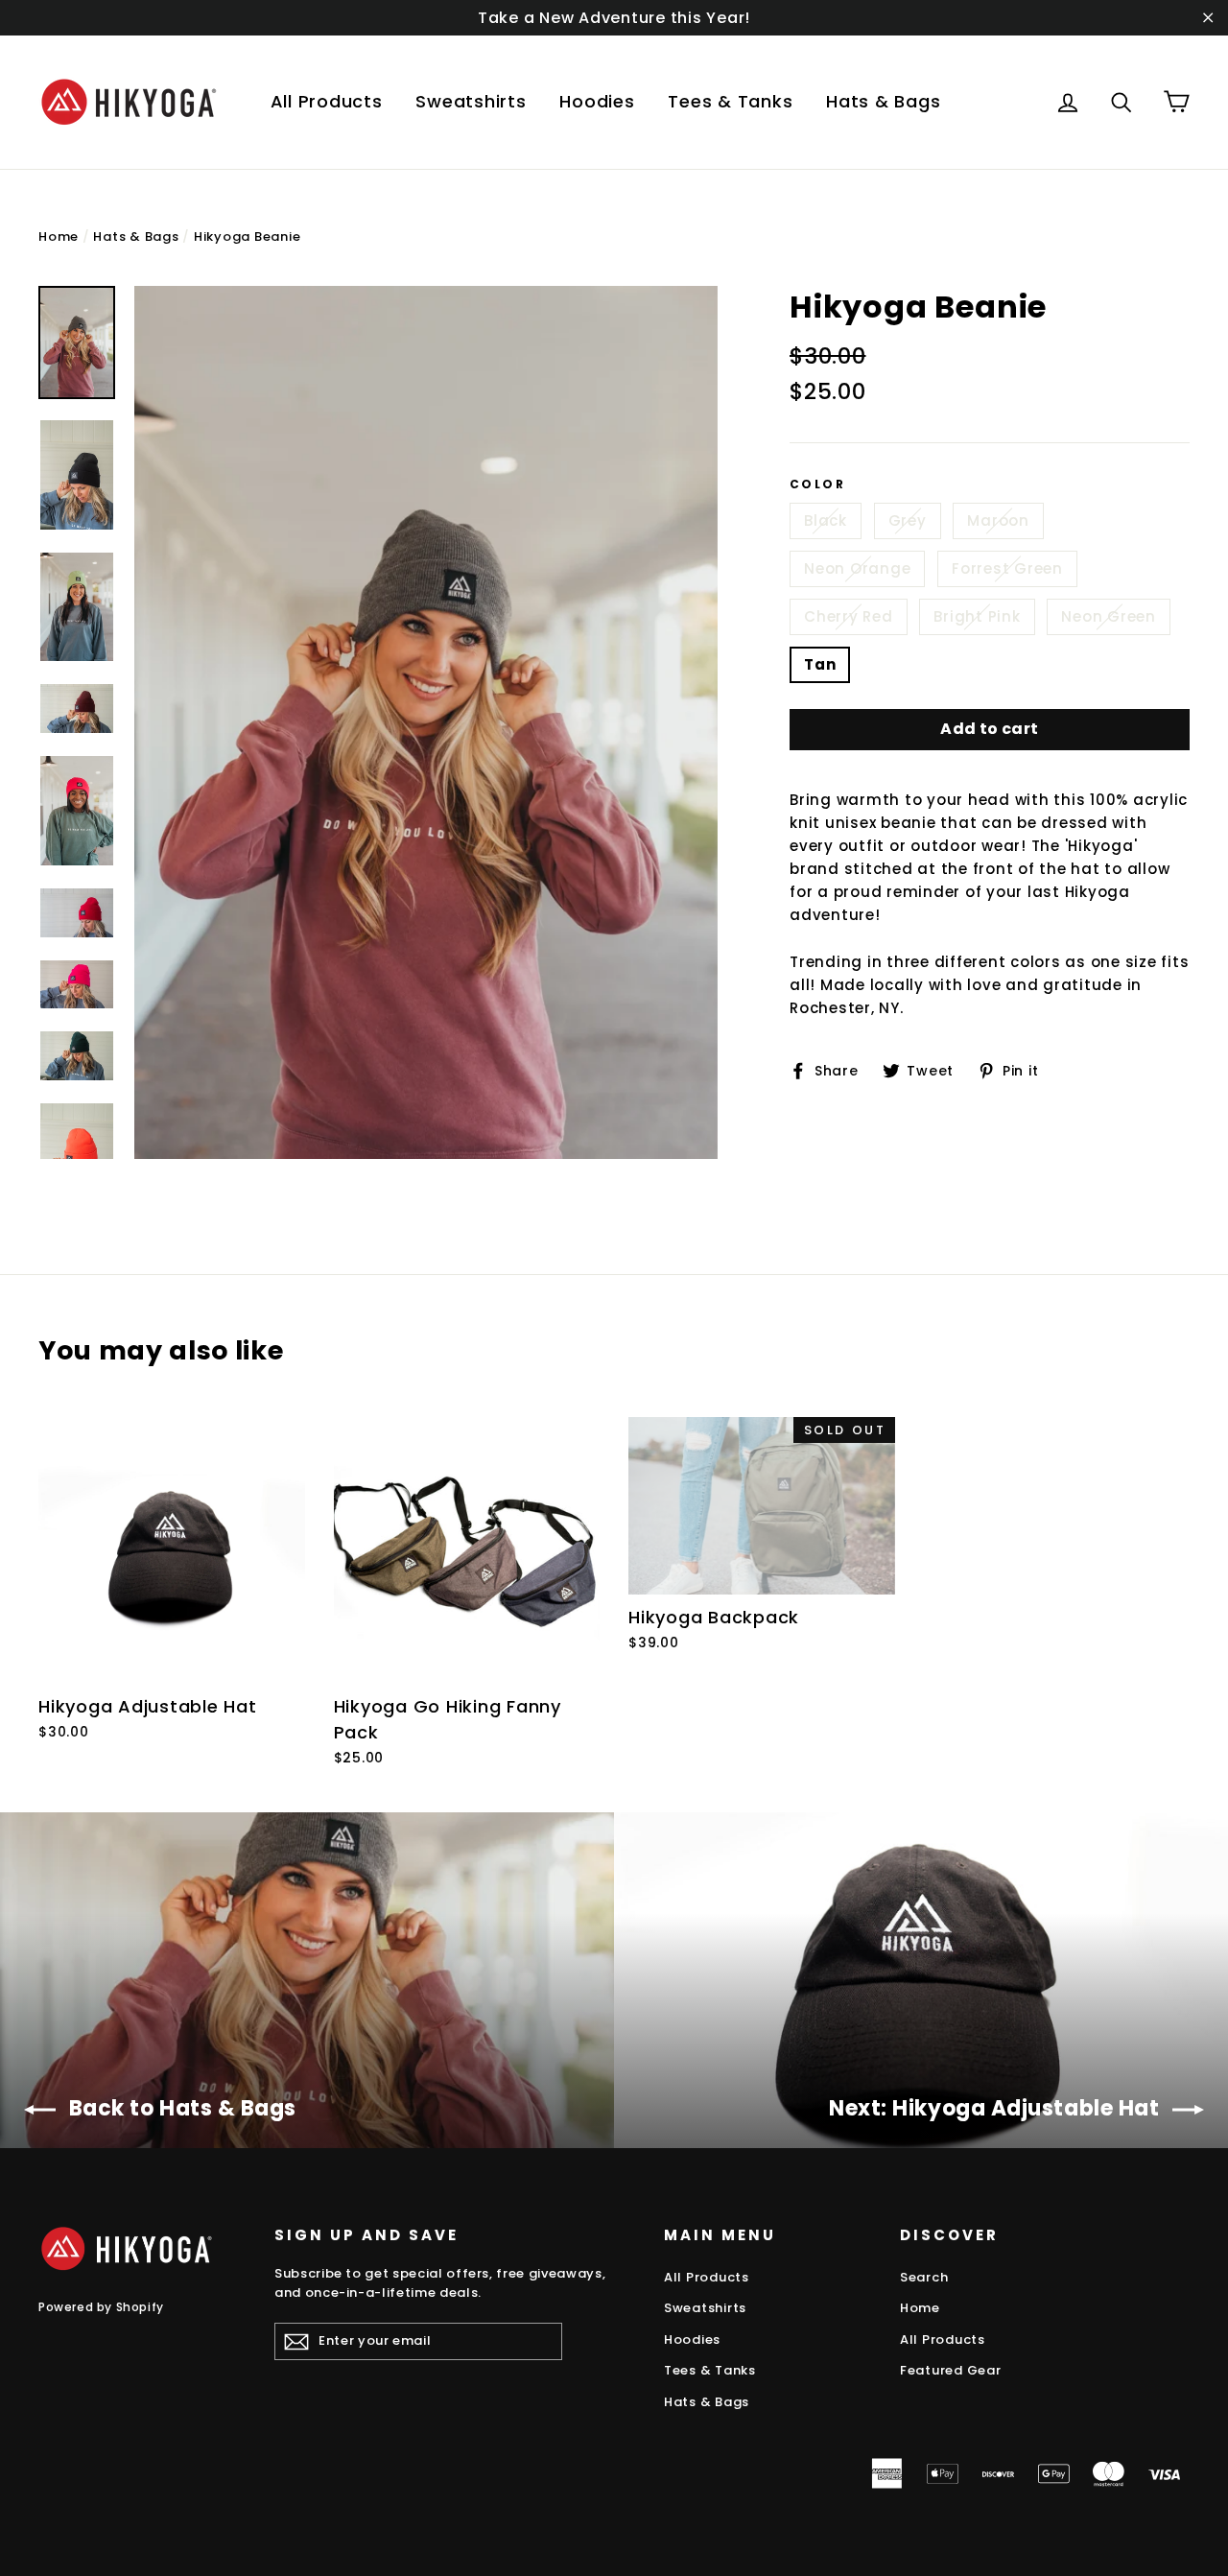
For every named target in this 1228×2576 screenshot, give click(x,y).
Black (826, 520)
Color (817, 484)
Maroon (998, 520)
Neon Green (1109, 616)
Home (59, 236)
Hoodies (597, 101)
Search (924, 2277)
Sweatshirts (471, 101)
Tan (820, 664)
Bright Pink (977, 616)
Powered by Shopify (101, 2307)
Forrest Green (1007, 568)
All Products (327, 101)
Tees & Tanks (730, 101)
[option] (426, 722)
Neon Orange (857, 568)
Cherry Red (849, 616)
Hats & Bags (883, 101)
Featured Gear (951, 2370)
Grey (908, 520)
